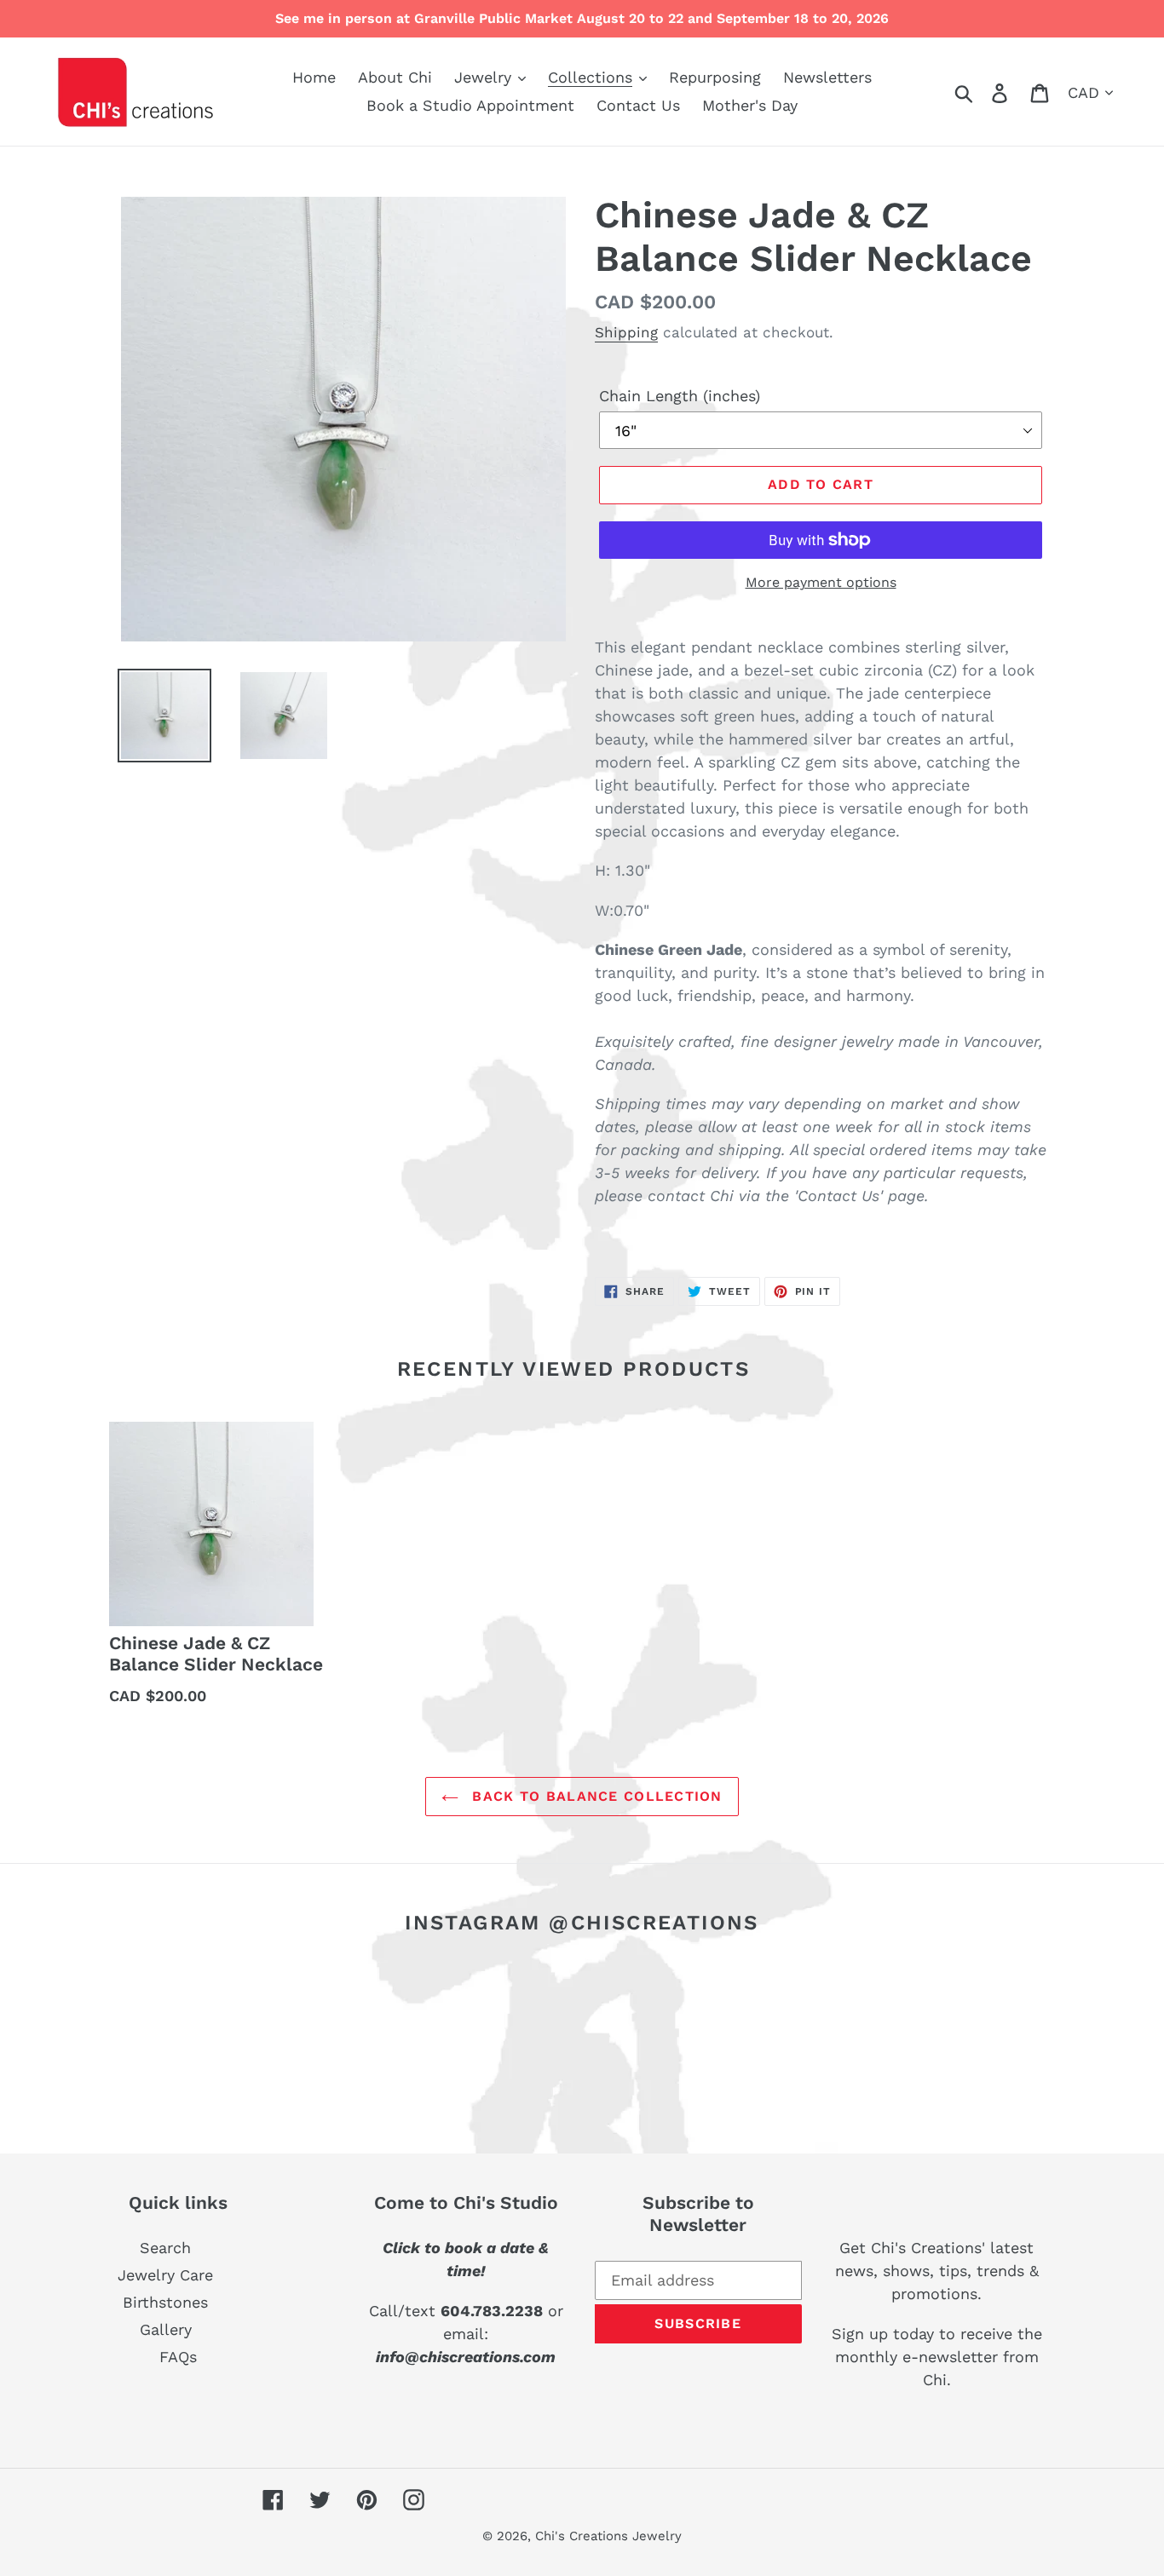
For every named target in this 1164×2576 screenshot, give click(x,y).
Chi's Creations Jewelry (608, 2536)
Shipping (626, 332)
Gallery (166, 2329)
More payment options (821, 582)
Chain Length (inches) (680, 396)
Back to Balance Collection (595, 1796)
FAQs (178, 2357)
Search (165, 2248)
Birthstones (165, 2302)
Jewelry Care (165, 2275)
